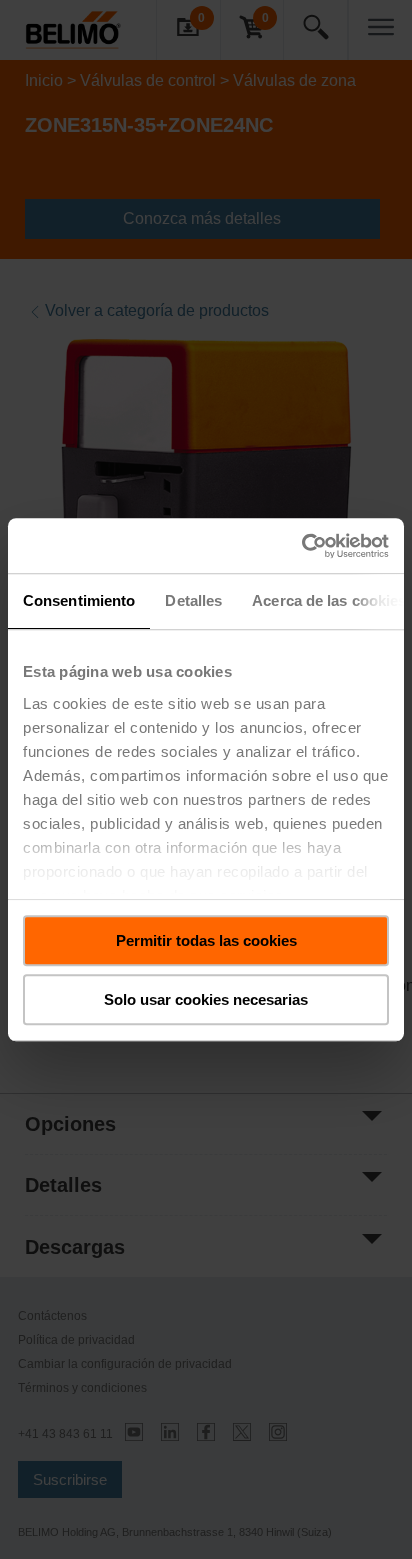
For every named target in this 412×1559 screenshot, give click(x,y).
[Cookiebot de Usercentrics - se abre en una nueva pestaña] (301, 546)
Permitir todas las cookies (206, 940)
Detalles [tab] (193, 600)
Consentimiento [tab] (79, 600)
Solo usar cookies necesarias (206, 999)
